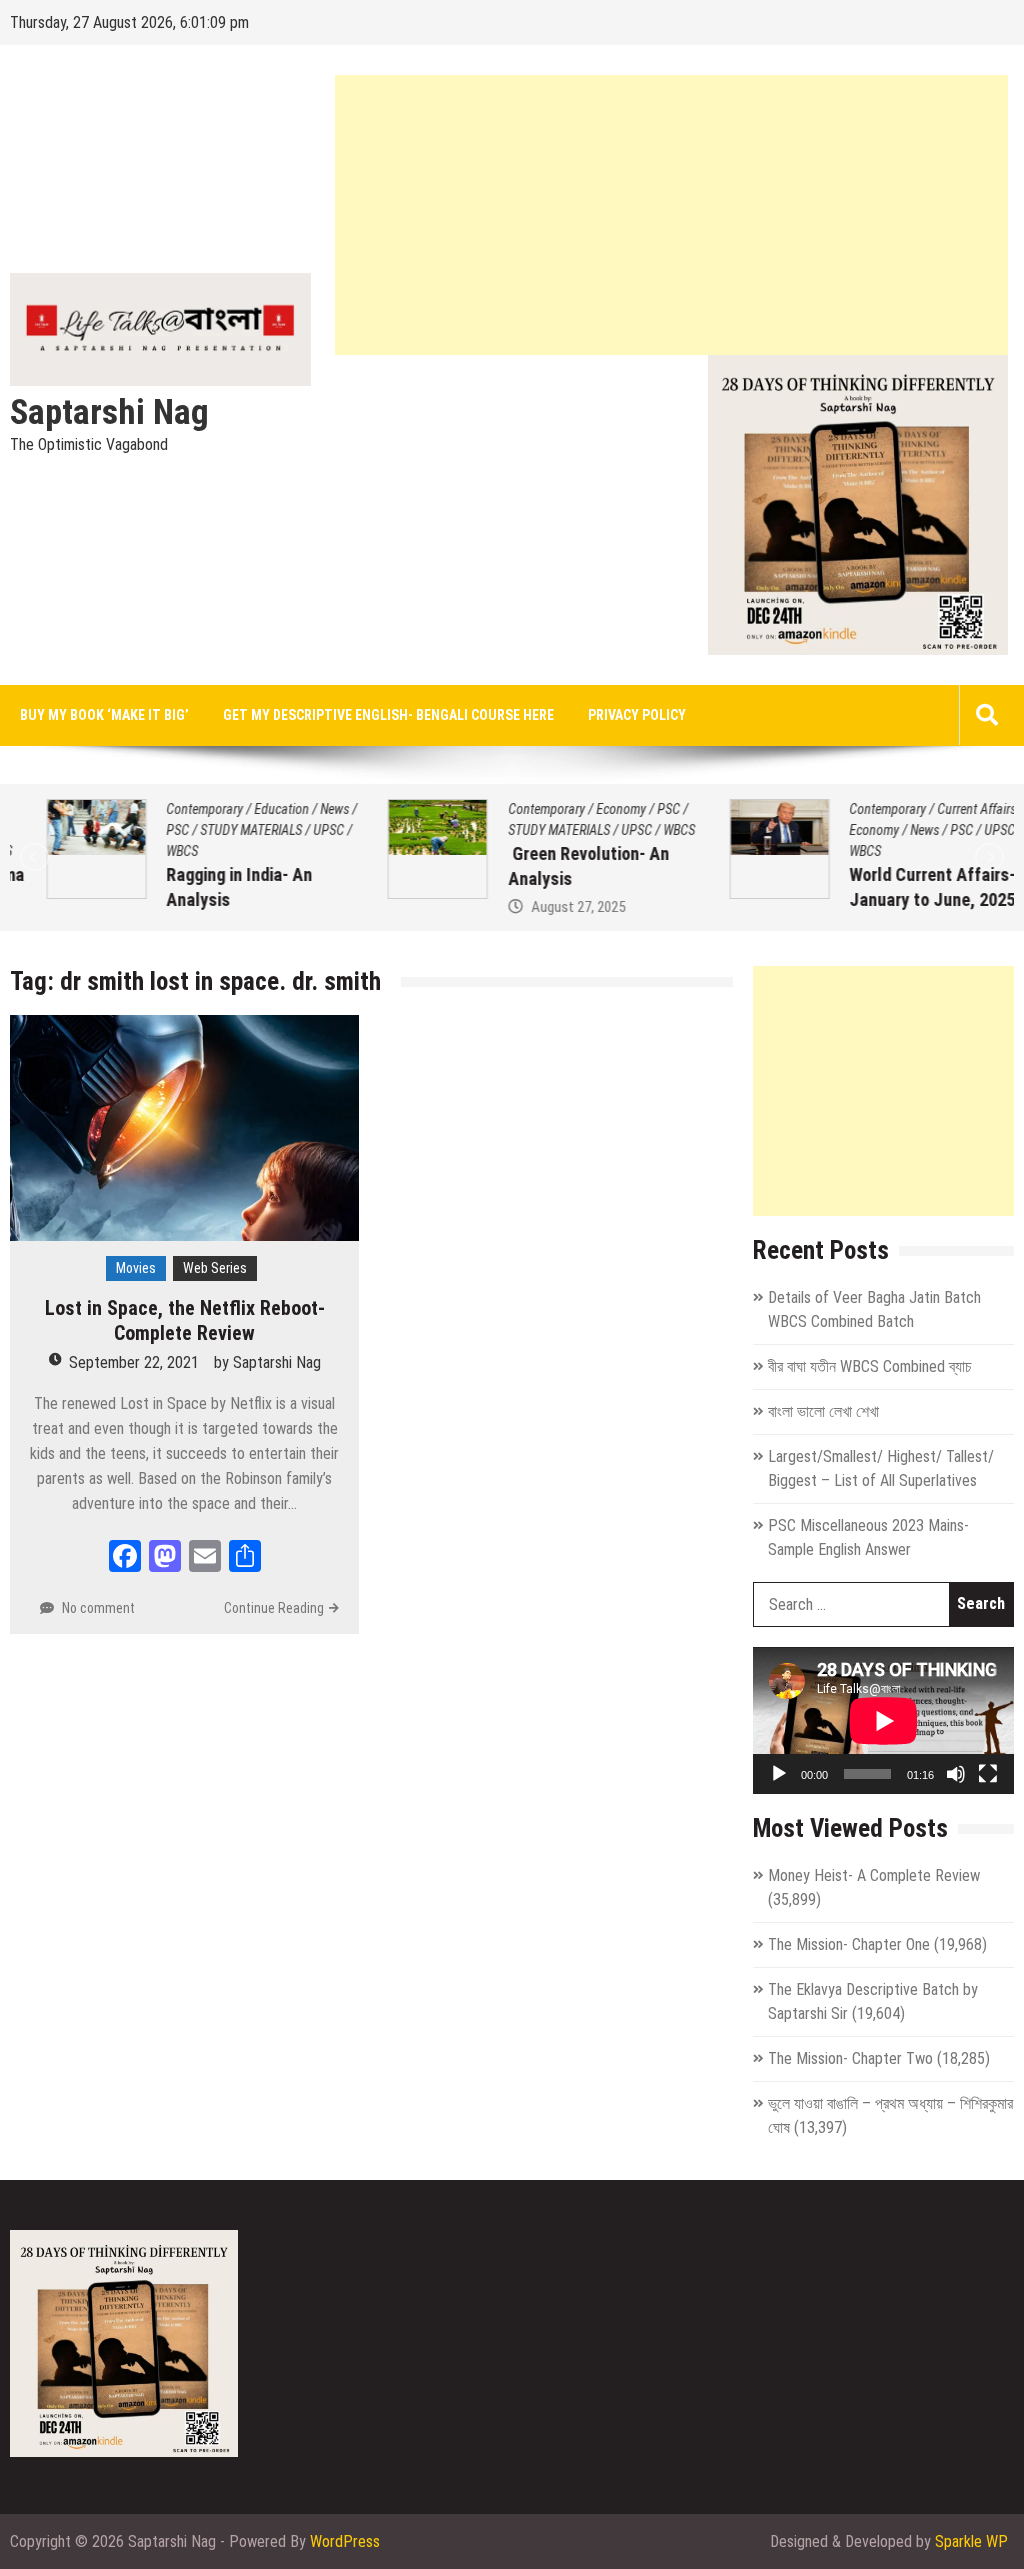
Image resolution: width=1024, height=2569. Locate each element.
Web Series (215, 1268)
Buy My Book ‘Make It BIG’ (104, 715)
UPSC (292, 830)
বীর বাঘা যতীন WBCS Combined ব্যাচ (870, 1366)
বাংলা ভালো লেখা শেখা (823, 1411)
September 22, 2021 (134, 1362)
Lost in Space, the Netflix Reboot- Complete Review (185, 1320)
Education (245, 809)
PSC (141, 830)
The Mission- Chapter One (849, 1944)
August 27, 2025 (541, 907)
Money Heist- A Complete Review (874, 1875)
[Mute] (956, 1774)
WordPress (345, 2541)
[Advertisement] (671, 215)
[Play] (779, 1774)
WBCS (146, 851)
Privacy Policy (637, 715)
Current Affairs (940, 809)
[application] (883, 1720)
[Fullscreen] (988, 1774)
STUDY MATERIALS (215, 830)
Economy (584, 809)
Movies (136, 1268)
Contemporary (168, 809)
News (298, 809)
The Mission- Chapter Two (850, 2058)
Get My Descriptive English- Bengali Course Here (388, 715)
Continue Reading (274, 1608)
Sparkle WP (971, 2541)
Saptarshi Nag (109, 413)
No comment (98, 1608)
